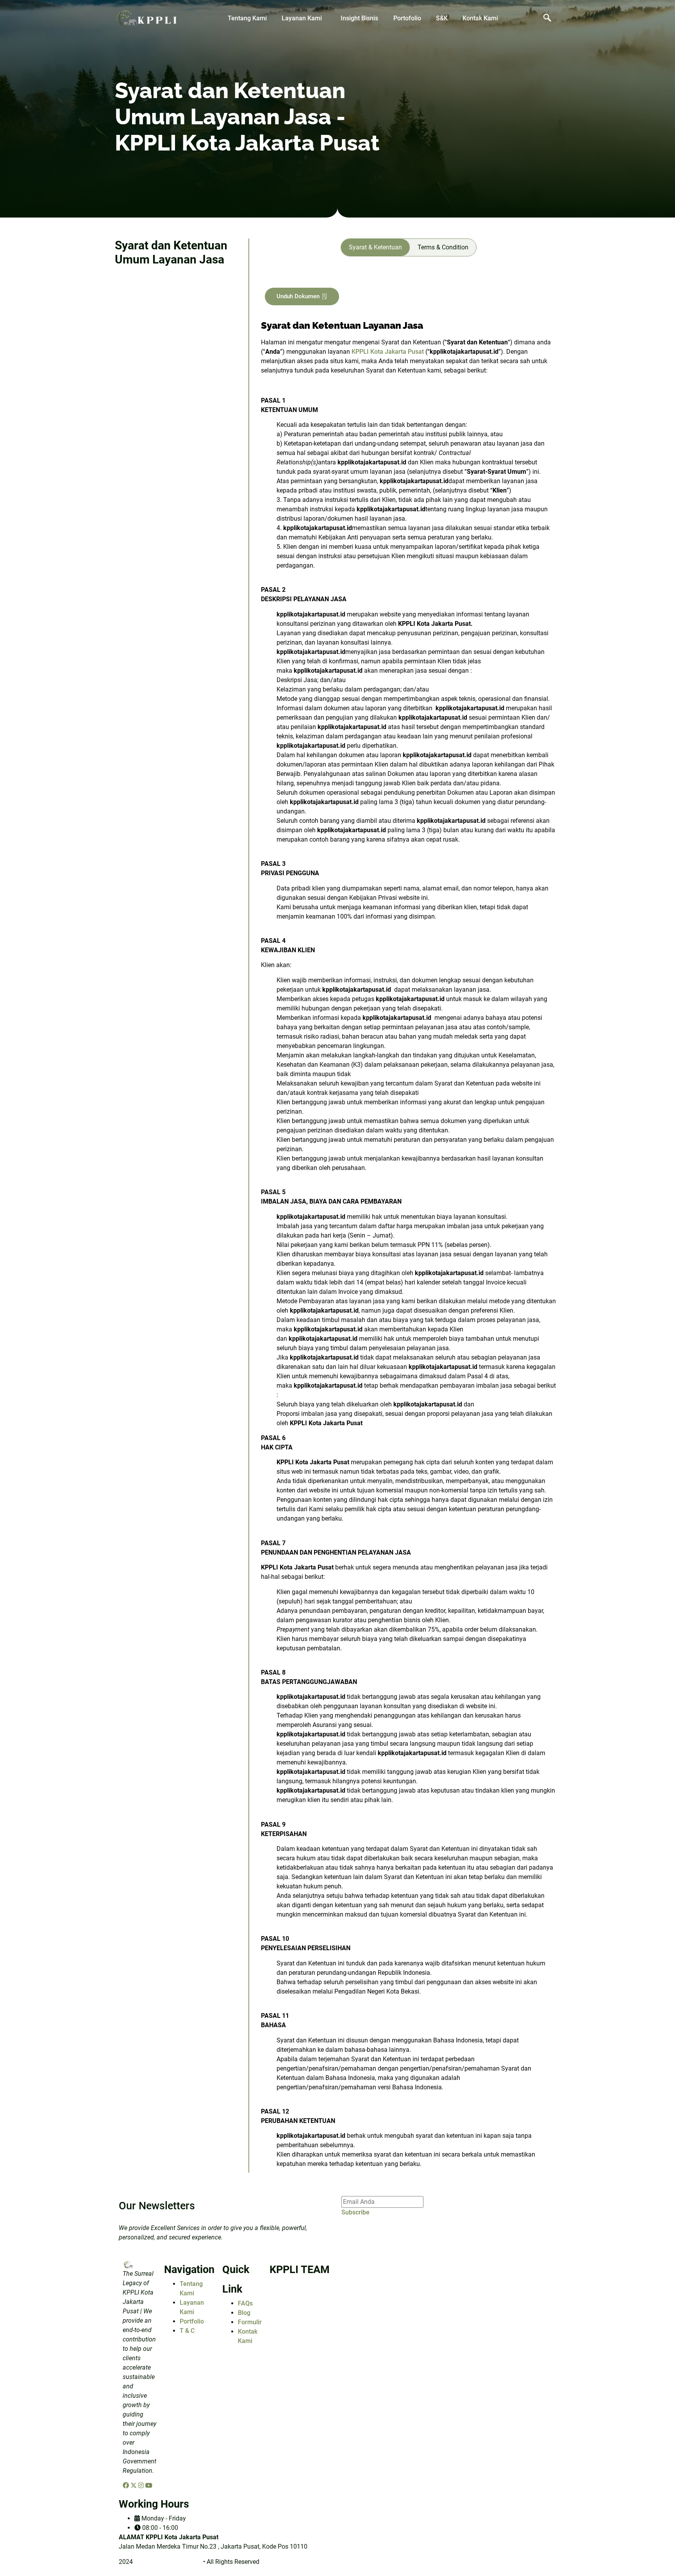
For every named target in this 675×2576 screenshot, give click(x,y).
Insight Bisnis (359, 18)
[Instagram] (142, 2486)
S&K (442, 18)
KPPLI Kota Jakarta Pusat (388, 352)
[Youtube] (149, 2486)
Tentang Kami (247, 18)
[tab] (375, 247)
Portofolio (407, 18)
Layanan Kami (302, 18)
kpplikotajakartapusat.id (168, 2562)
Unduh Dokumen (298, 296)
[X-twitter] (134, 2486)
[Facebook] (127, 2486)
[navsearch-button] (547, 18)
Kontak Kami (480, 18)
